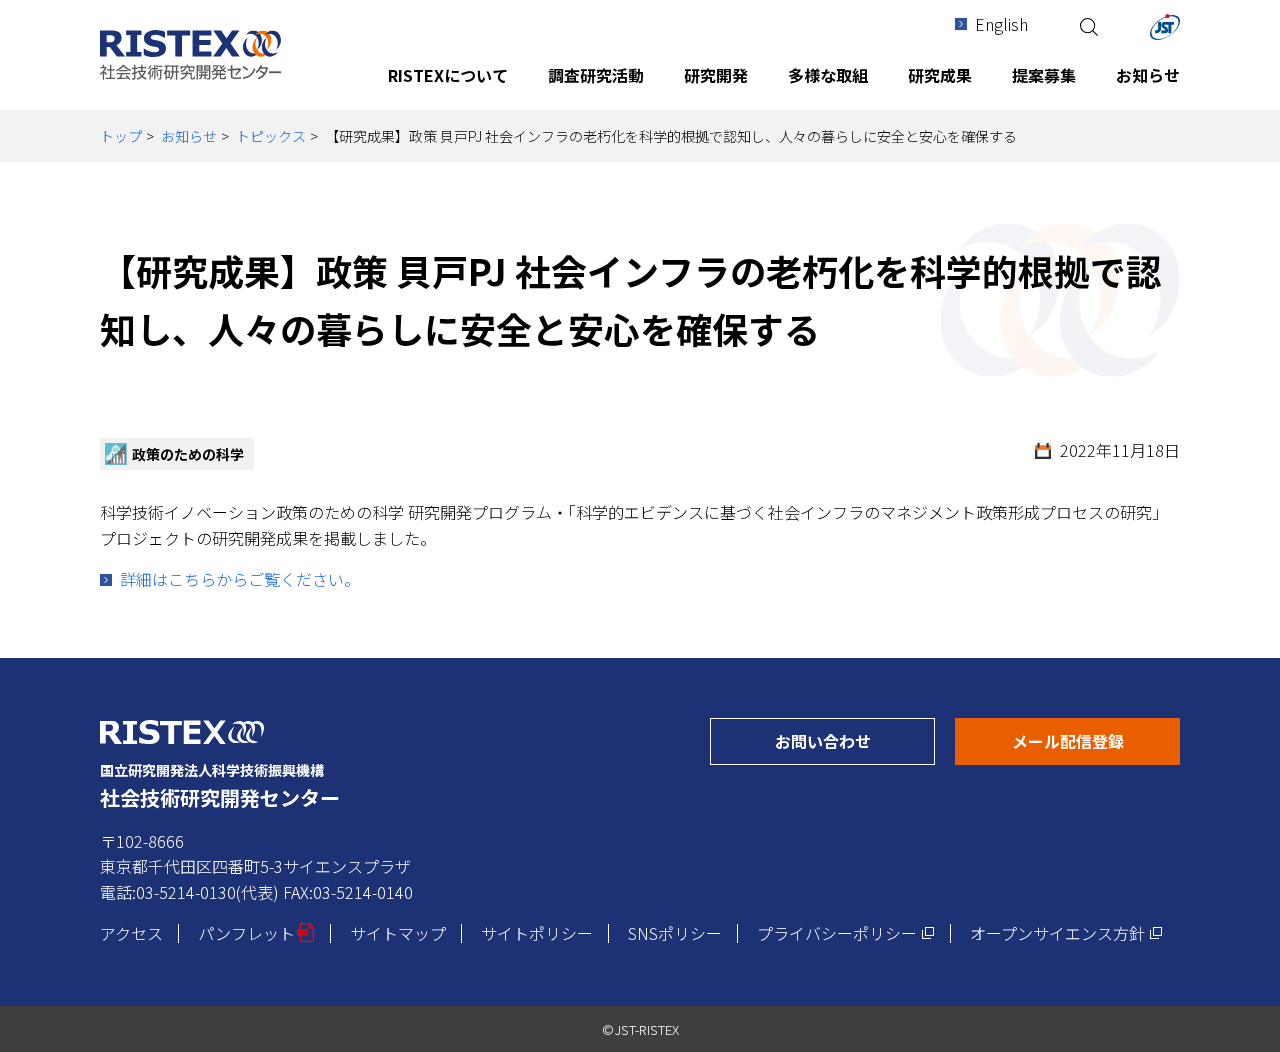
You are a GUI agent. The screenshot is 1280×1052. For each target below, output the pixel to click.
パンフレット (256, 933)
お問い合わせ (855, 740)
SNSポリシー (675, 933)
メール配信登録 (1096, 740)
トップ (121, 136)
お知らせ (189, 136)
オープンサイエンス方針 (1066, 933)
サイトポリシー (537, 933)
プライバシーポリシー (846, 933)
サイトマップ (398, 933)
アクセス (131, 933)
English (1001, 24)
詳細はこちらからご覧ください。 (240, 579)
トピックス (271, 136)
